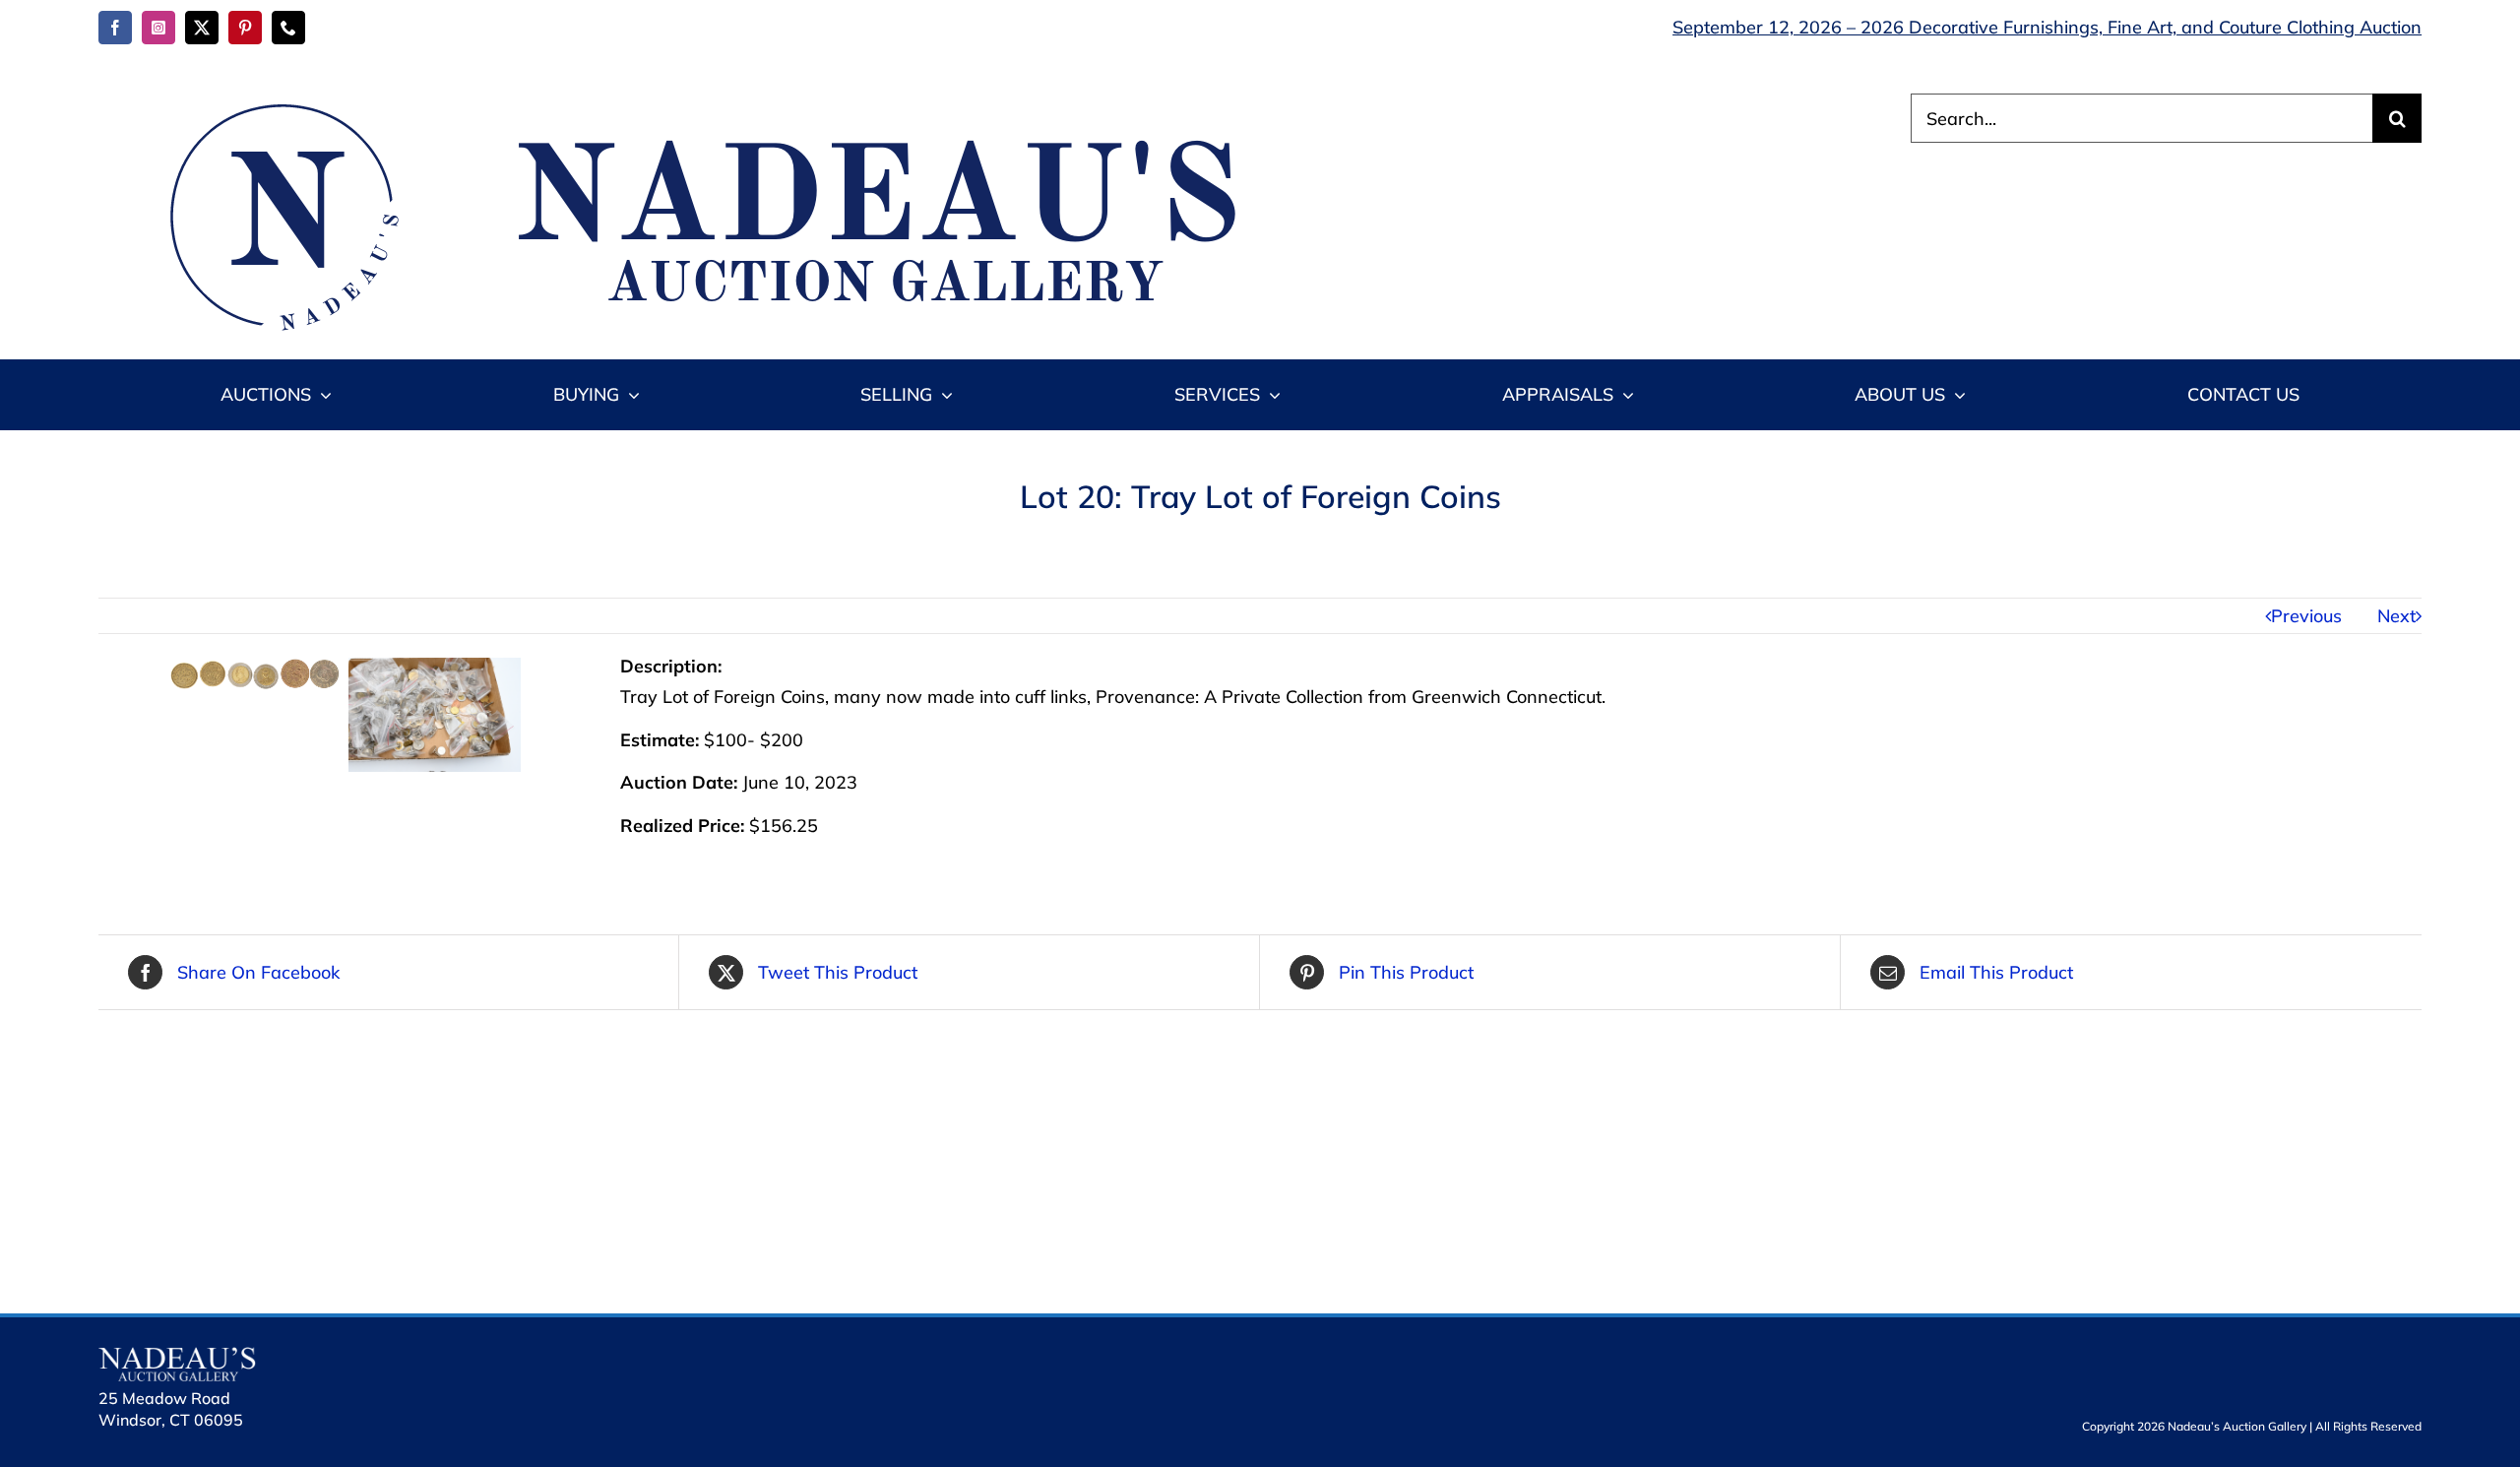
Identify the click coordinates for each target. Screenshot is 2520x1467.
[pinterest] (245, 28)
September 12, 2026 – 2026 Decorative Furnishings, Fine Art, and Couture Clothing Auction (2047, 27)
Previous (2306, 616)
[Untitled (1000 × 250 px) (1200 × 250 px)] (689, 102)
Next (2396, 616)
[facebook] (115, 28)
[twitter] (202, 28)
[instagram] (158, 28)
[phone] (288, 28)
